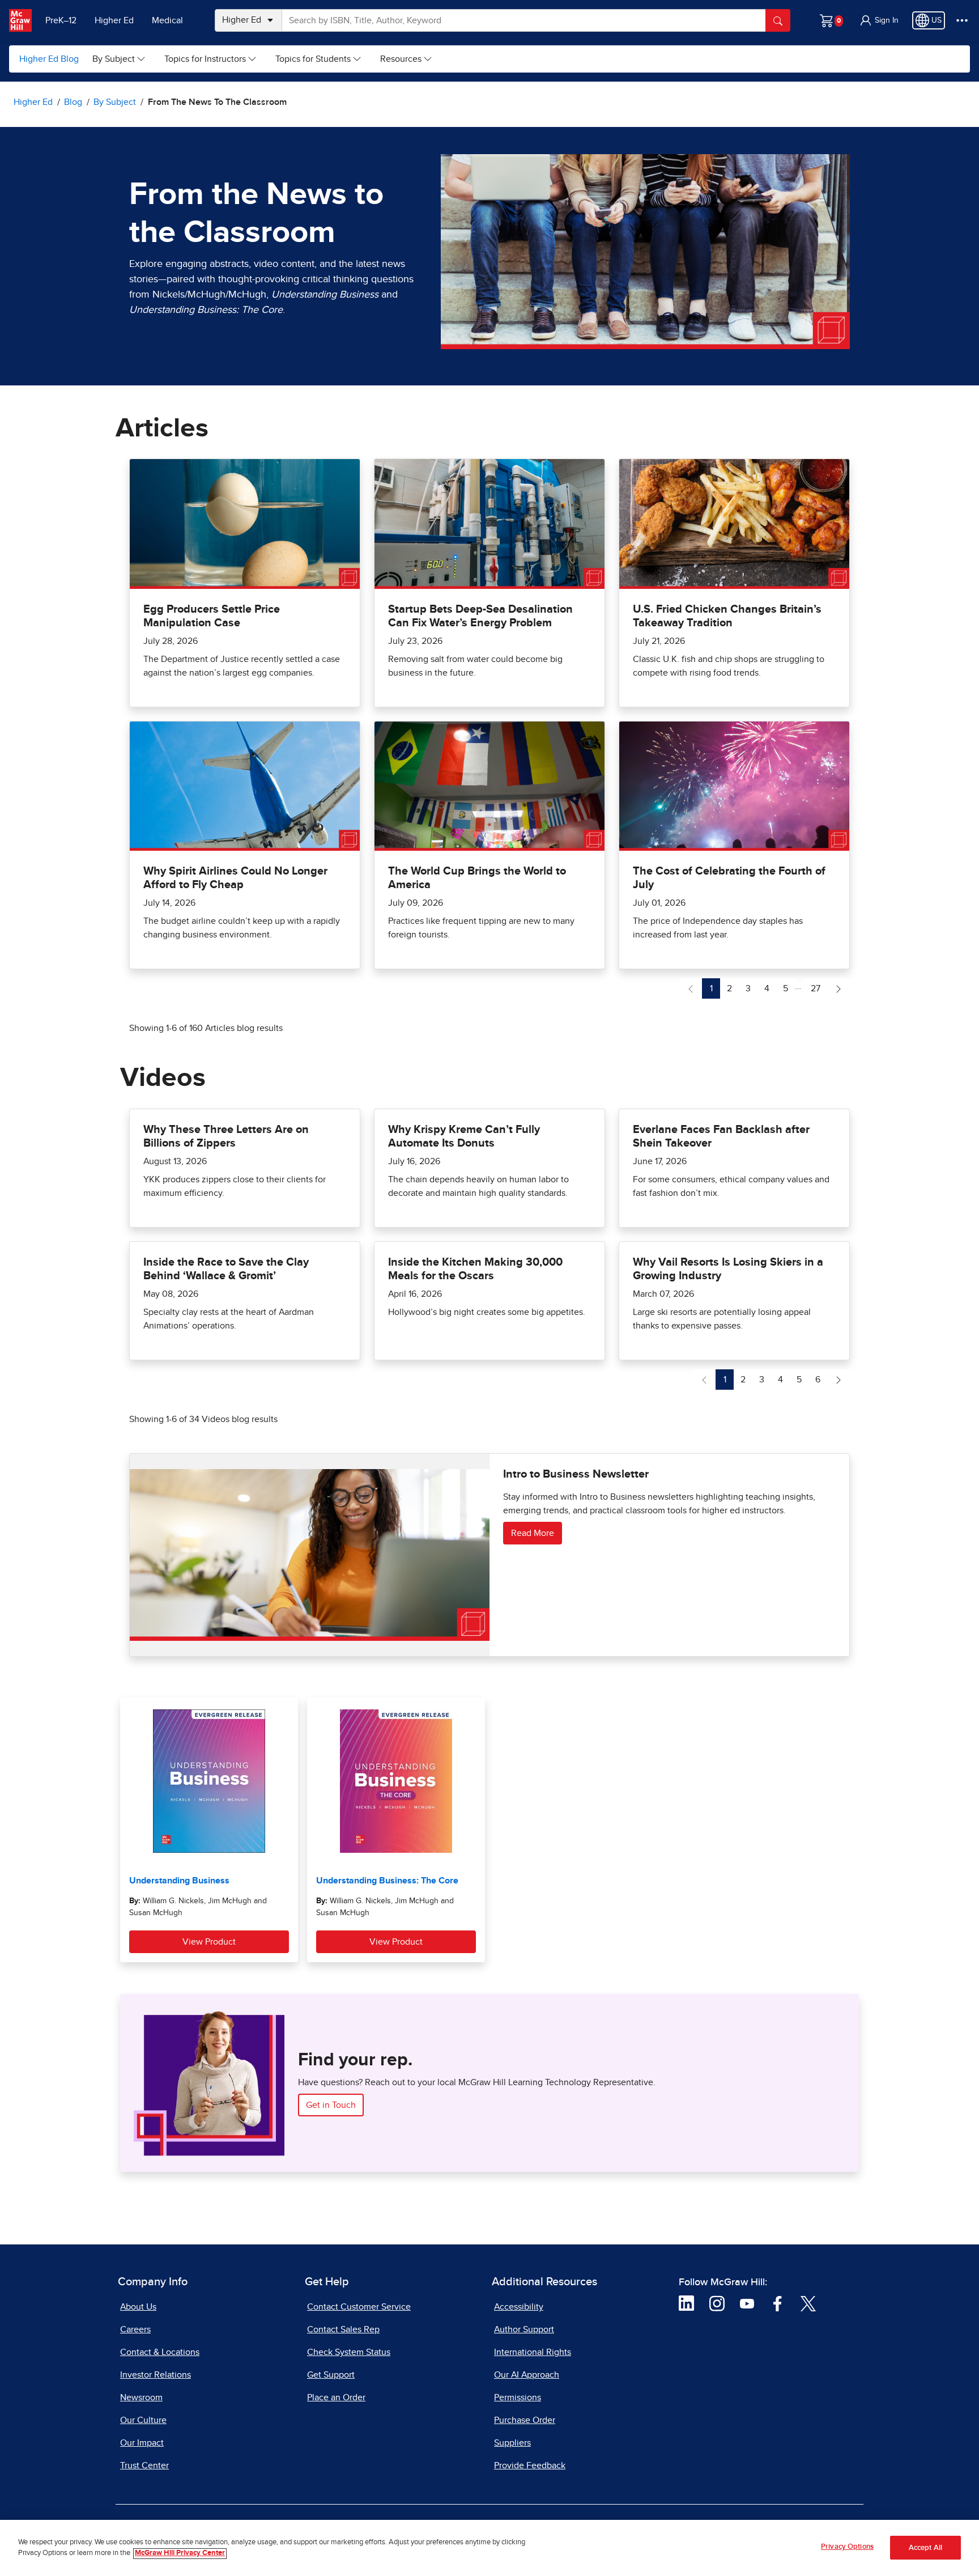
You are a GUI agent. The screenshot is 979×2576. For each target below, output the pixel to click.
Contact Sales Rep (343, 2329)
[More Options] (962, 20)
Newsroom (141, 2397)
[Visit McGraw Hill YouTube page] (747, 2303)
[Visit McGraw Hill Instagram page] (717, 2303)
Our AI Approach (527, 2375)
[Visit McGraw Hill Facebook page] (778, 2303)
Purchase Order (525, 2420)
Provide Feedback (530, 2465)
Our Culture (143, 2420)
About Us (138, 2307)
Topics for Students (313, 59)
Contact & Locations (160, 2352)
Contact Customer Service (359, 2307)
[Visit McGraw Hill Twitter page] (808, 2303)
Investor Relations (156, 2375)
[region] (489, 2548)
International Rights (533, 2352)
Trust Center (144, 2465)
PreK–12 (61, 20)
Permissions (518, 2397)
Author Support (524, 2329)
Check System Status (349, 2352)
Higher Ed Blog (49, 59)
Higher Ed (114, 20)
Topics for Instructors (205, 59)
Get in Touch (331, 2105)
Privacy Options (847, 2547)
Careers (135, 2329)
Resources (401, 59)
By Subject (114, 59)
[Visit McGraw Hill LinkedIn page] (686, 2303)
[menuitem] (119, 59)
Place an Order (336, 2397)
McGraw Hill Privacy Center (180, 2554)
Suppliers (512, 2443)
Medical (167, 20)
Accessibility (519, 2307)
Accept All (925, 2548)
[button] (879, 20)
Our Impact (142, 2443)
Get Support (331, 2375)
